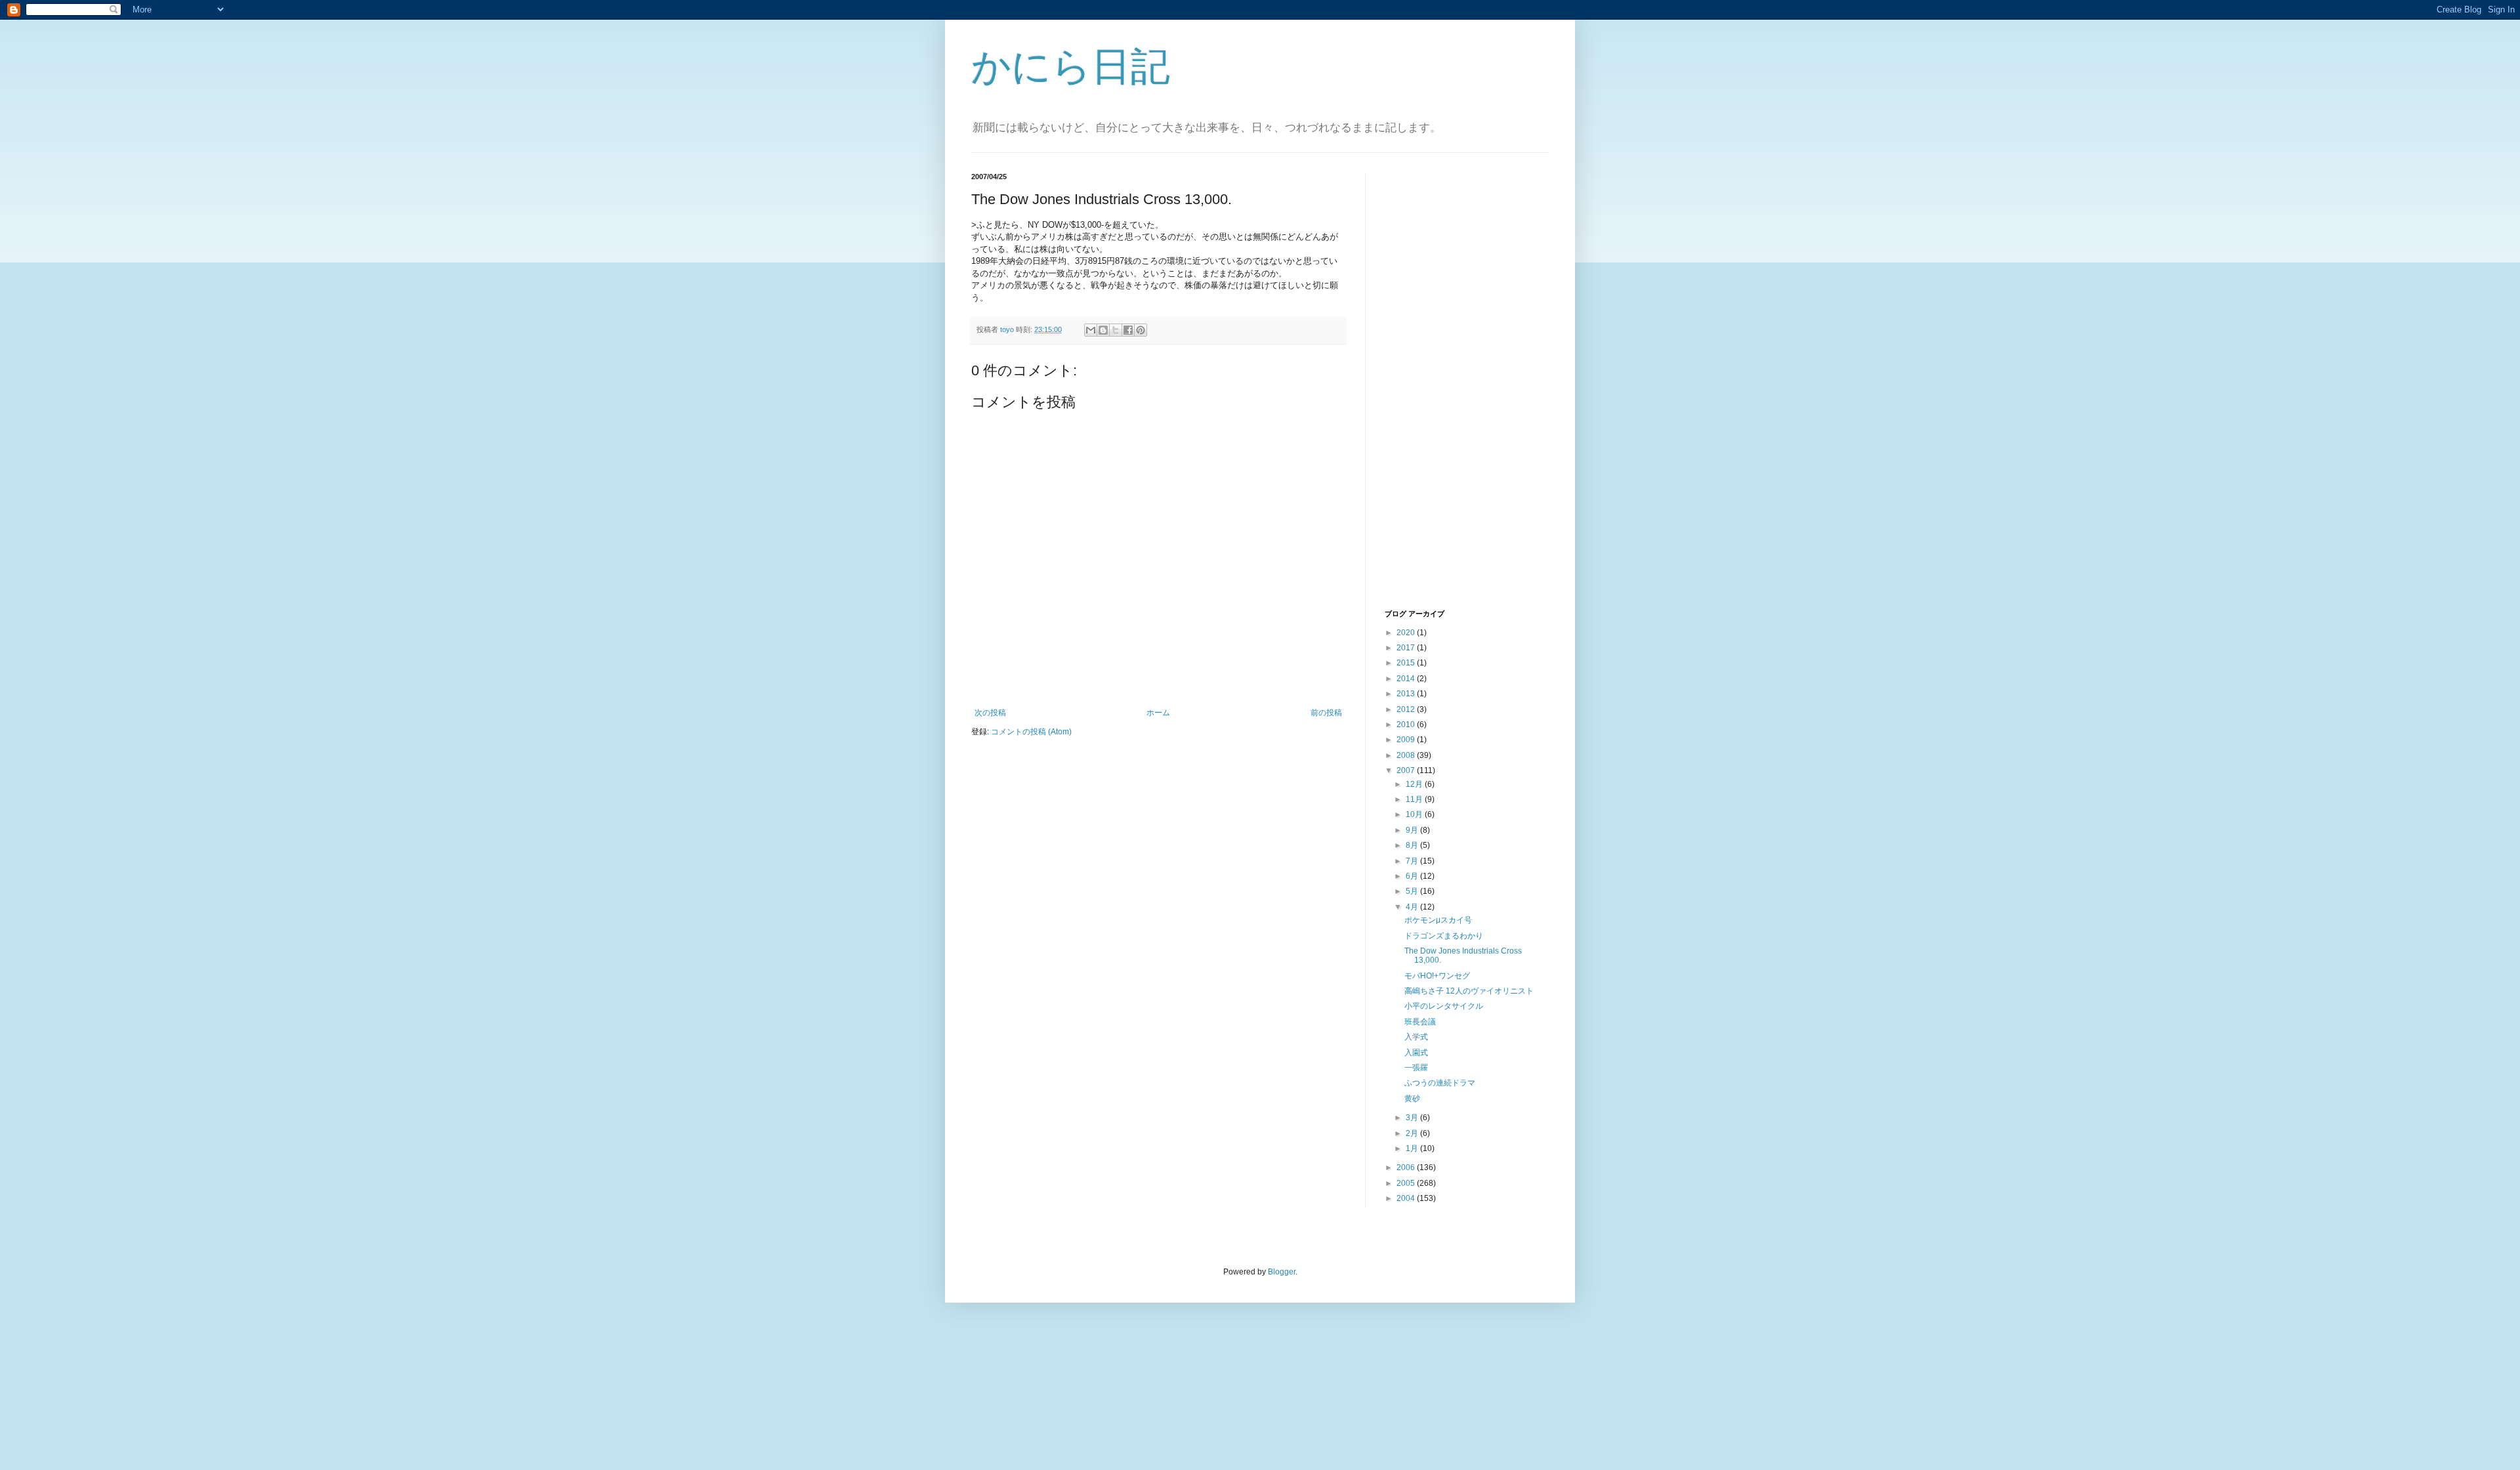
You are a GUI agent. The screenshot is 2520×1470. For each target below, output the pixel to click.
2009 (1407, 740)
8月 (1413, 845)
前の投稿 (1326, 713)
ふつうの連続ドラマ (1440, 1083)
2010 (1407, 724)
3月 (1413, 1118)
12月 (1415, 784)
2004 (1407, 1198)
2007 (1407, 770)
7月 (1413, 861)
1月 (1413, 1148)
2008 (1407, 755)
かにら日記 (1071, 67)
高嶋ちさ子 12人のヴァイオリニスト (1469, 991)
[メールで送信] (1091, 330)
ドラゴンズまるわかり (1444, 936)
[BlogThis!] (1103, 330)
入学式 (1416, 1037)
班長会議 (1420, 1022)
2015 (1407, 663)
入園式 (1416, 1053)
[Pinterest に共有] (1141, 330)
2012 (1407, 709)
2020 (1407, 633)
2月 (1413, 1133)
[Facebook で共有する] (1128, 330)
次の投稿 (990, 713)
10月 (1415, 814)
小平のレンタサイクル (1444, 1006)
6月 (1413, 876)
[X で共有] (1116, 330)
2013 (1407, 694)
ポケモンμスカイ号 (1438, 920)
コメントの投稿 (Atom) (1031, 732)
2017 (1407, 648)
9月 (1413, 830)
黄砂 (1412, 1099)
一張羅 (1416, 1068)
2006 (1407, 1167)
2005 (1407, 1183)
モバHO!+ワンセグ (1437, 976)
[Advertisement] (1437, 389)
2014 (1407, 679)
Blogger (1282, 1272)
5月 (1413, 891)
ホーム (1158, 713)
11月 (1415, 799)
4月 (1413, 907)
